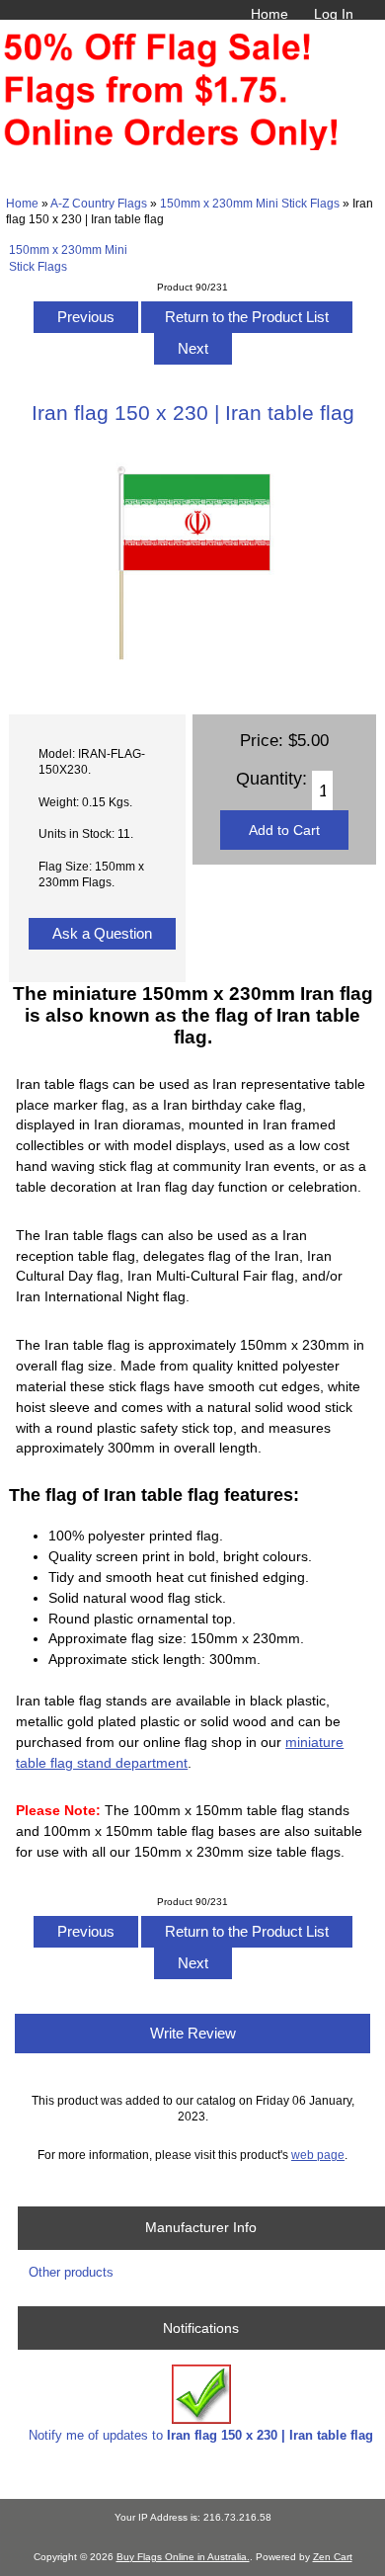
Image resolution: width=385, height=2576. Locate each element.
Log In (334, 14)
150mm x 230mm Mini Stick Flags (250, 203)
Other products (71, 2272)
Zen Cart (333, 2557)
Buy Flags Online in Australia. (183, 2557)
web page (318, 2155)
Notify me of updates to (201, 2435)
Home (269, 14)
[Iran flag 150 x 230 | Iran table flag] (192, 676)
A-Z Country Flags (99, 203)
